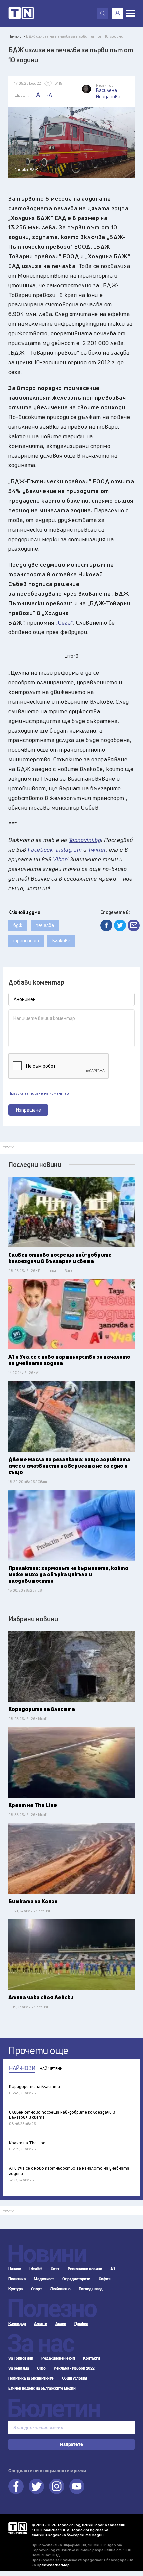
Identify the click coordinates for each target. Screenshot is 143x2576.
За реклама (18, 2368)
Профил (81, 2324)
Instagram (57, 2486)
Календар (17, 2324)
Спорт (36, 2289)
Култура (15, 2289)
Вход (117, 13)
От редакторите (76, 2279)
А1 (113, 2269)
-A (49, 95)
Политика (17, 2279)
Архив (61, 2324)
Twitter (36, 2486)
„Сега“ (64, 623)
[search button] (103, 13)
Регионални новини (85, 2269)
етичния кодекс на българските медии (68, 2535)
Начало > (17, 36)
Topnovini (17, 2528)
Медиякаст (44, 2279)
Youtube (77, 2486)
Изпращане (28, 1110)
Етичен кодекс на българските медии (42, 2388)
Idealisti (36, 2269)
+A (36, 95)
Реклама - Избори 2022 (74, 2368)
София (105, 2279)
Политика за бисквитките (31, 2378)
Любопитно (60, 2289)
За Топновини (21, 2358)
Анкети (40, 2324)
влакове (61, 941)
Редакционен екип (58, 2358)
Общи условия (75, 2378)
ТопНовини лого (21, 13)
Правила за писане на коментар (39, 1093)
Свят (55, 2269)
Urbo (41, 2368)
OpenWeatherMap (53, 2565)
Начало (15, 2269)
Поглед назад (91, 2289)
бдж (18, 925)
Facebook (16, 2486)
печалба (45, 925)
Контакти (91, 2358)
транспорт (26, 941)
